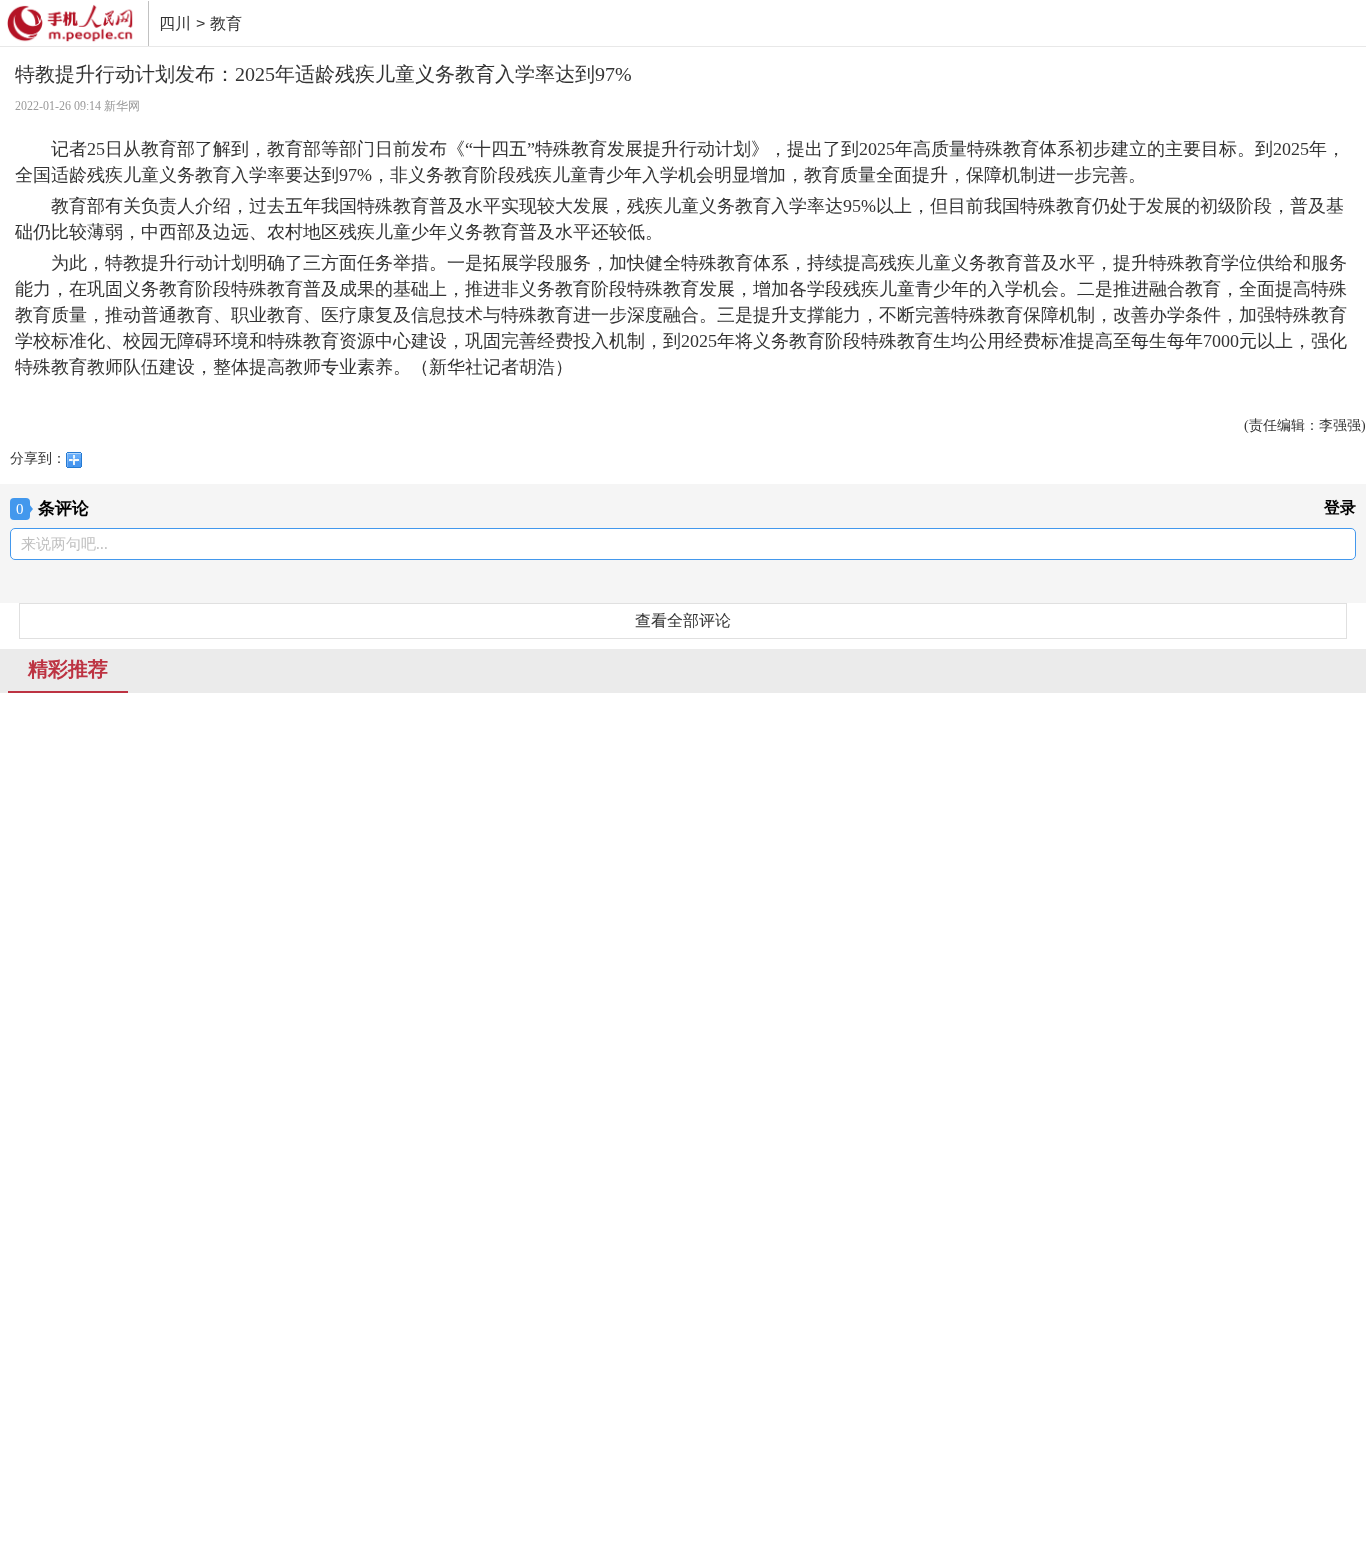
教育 (226, 23)
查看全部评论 (683, 620)
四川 (175, 23)
